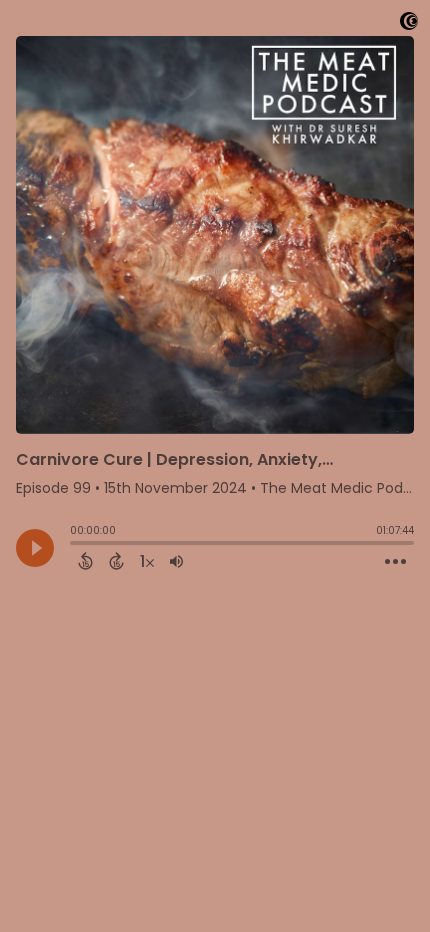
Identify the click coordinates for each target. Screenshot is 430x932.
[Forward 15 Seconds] (116, 561)
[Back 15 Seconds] (85, 561)
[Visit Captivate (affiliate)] (409, 24)
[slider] (75, 545)
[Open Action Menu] (395, 562)
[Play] (35, 548)
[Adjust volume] (176, 561)
